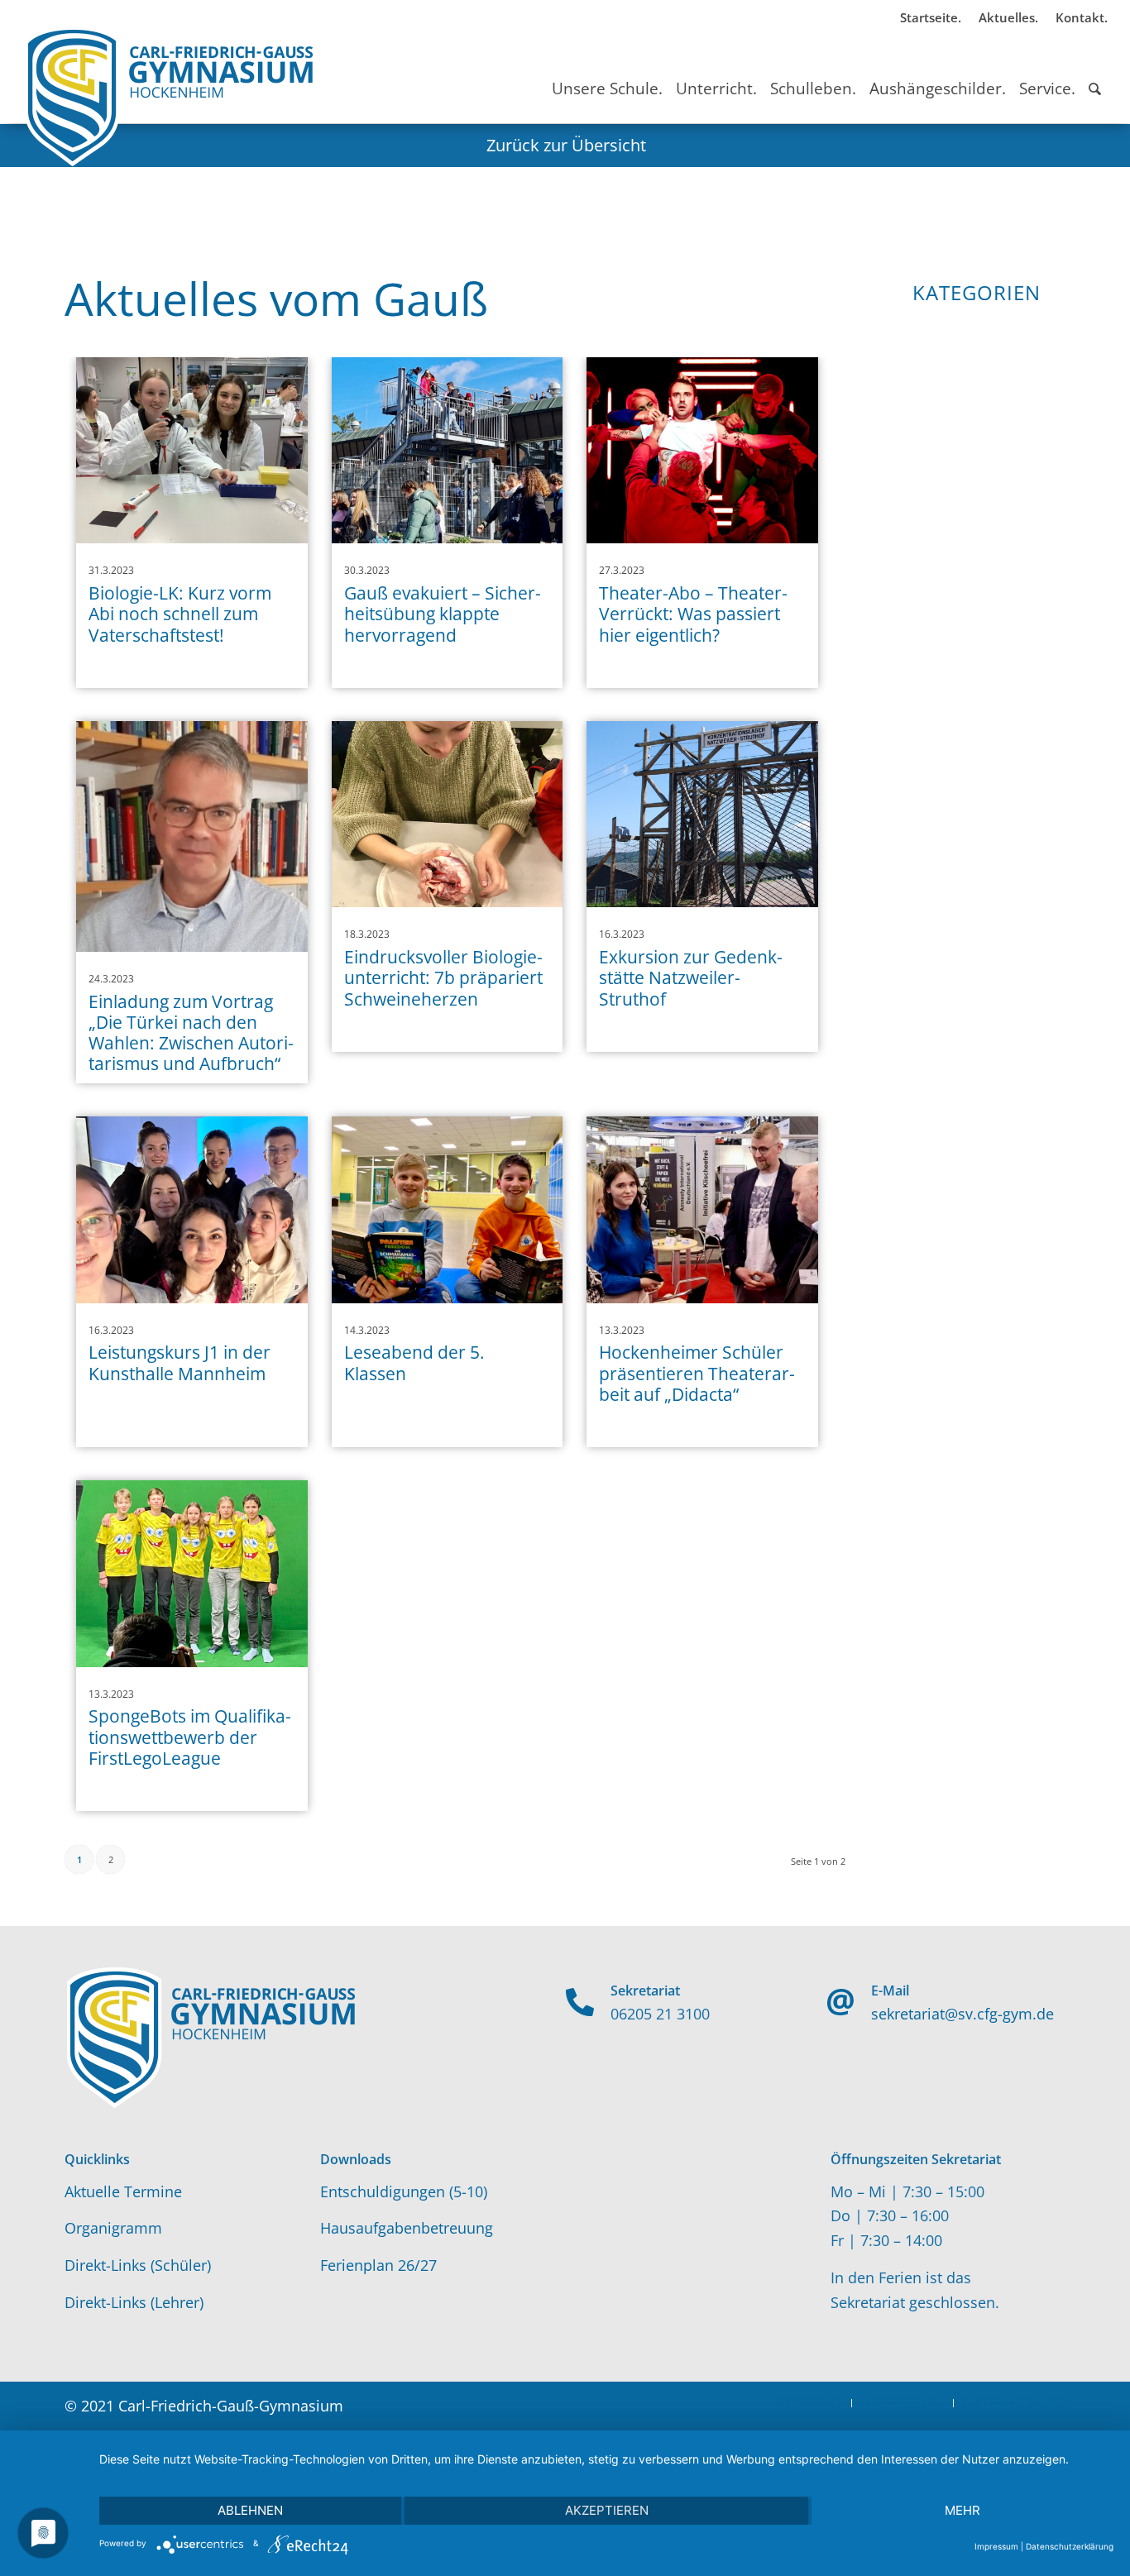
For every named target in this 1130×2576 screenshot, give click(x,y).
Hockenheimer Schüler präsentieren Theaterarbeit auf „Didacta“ (697, 1373)
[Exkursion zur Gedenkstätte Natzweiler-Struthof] (702, 815)
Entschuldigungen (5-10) (404, 2191)
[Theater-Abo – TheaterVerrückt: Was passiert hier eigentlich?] (702, 451)
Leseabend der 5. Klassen (414, 1362)
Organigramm (113, 2228)
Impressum (996, 2546)
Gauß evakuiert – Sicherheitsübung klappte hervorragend (443, 614)
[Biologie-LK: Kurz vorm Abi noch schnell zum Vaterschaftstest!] (192, 451)
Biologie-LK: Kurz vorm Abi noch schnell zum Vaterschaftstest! (180, 614)
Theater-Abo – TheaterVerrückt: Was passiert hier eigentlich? (693, 614)
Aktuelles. (1008, 17)
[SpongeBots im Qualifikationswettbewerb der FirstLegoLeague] (192, 1574)
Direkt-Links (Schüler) (138, 2265)
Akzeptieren (607, 2510)
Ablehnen (250, 2510)
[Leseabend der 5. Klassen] (448, 1210)
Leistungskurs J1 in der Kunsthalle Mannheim (180, 1362)
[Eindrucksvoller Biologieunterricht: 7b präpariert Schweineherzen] (448, 815)
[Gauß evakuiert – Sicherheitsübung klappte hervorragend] (448, 451)
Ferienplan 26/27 (378, 2265)
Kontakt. (1082, 17)
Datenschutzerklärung (1070, 2546)
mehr (962, 2510)
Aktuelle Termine (123, 2191)
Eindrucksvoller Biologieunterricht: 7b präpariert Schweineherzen (443, 977)
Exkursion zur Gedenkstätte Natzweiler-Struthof (691, 977)
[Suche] (1095, 74)
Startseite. (931, 17)
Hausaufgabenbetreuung (407, 2228)
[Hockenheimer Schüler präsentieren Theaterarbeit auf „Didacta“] (702, 1210)
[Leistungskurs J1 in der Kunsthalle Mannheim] (192, 1210)
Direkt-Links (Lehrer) (134, 2302)
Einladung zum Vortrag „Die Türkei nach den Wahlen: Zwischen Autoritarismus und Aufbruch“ (191, 1033)
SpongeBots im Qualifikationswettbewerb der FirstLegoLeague (190, 1737)
